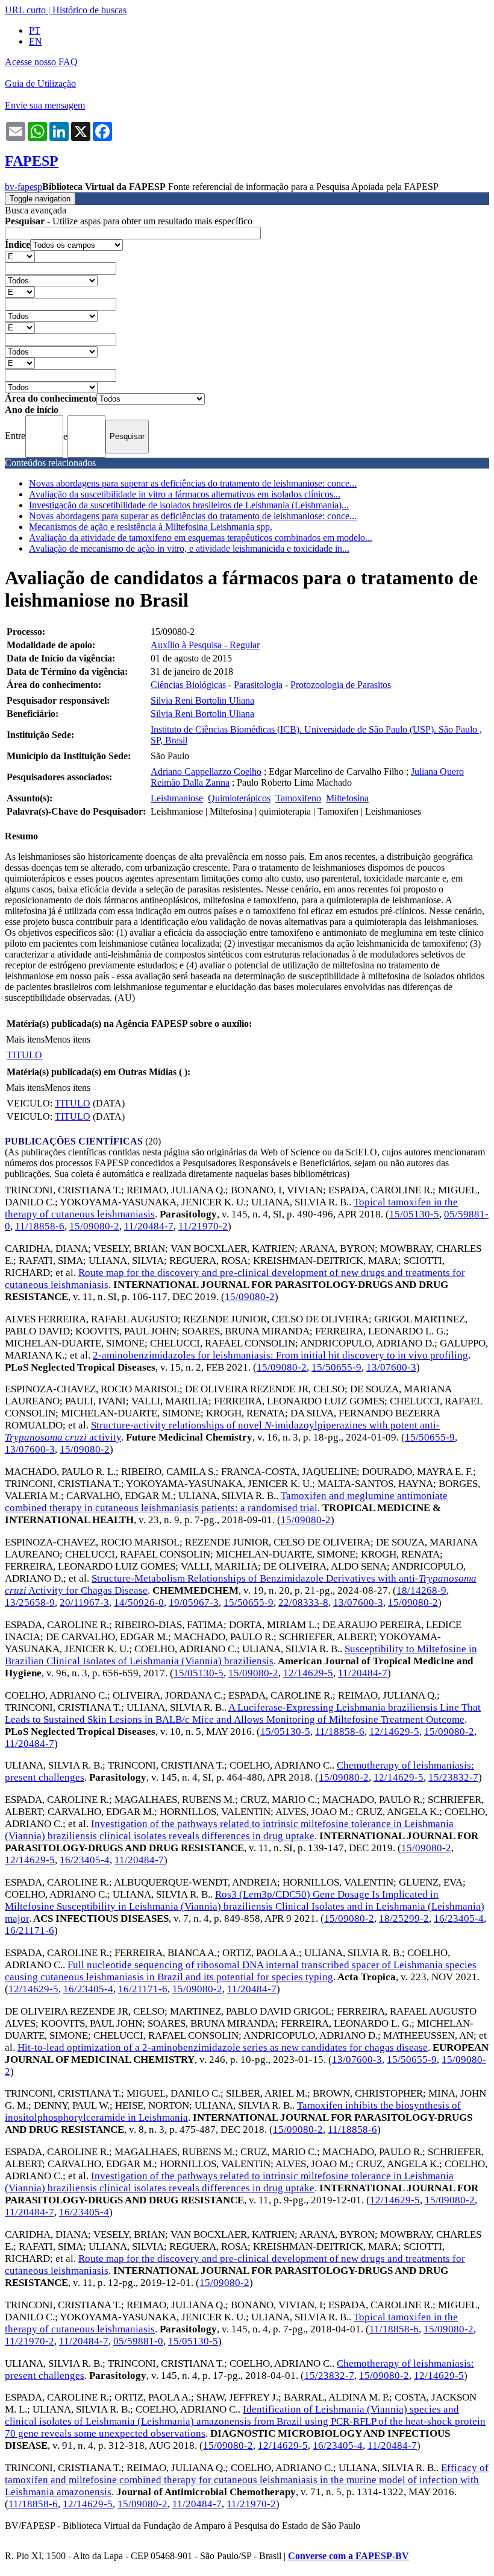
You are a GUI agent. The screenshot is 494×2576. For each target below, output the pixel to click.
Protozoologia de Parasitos (341, 685)
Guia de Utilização (40, 84)
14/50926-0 (139, 1602)
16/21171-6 (30, 1930)
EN (36, 41)
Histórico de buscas (89, 10)
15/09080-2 (94, 1226)
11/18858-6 (40, 1226)
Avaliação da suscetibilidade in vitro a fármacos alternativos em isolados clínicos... (185, 494)
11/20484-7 (149, 1226)
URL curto (25, 10)
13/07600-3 (391, 1367)
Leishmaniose (177, 798)
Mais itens (25, 1039)
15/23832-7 (453, 1777)
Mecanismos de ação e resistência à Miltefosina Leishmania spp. (151, 527)
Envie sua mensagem (45, 105)
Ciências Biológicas (188, 685)
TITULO (24, 1055)
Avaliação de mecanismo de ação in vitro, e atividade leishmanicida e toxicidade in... (189, 548)
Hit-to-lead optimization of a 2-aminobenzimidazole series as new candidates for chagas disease (223, 2047)
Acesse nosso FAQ (41, 62)
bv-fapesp (23, 187)
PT (35, 30)
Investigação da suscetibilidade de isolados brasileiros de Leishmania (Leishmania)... (189, 505)
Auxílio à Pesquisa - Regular (205, 645)
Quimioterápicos (239, 798)
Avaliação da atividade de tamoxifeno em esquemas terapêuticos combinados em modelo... (201, 538)
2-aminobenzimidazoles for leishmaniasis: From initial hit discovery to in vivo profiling (280, 1355)
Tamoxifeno (298, 798)
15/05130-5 (414, 1214)
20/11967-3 (84, 1602)
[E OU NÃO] (20, 256)
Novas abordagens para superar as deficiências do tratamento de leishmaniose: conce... (193, 483)
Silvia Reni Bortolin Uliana (202, 700)
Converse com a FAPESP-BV (349, 2556)
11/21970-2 (203, 1226)
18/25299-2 (404, 1918)
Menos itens (67, 1039)
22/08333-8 (303, 1602)
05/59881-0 (138, 2341)
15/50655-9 (336, 1367)
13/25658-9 (30, 1602)
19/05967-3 (194, 1602)
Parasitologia (258, 685)
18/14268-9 (421, 1590)
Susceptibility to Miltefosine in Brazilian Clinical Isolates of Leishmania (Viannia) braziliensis (241, 1655)
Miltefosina (347, 798)
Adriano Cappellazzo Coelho (206, 772)
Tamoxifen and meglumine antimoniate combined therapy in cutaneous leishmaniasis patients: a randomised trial (226, 1502)
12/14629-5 (308, 1673)
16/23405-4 (85, 1860)
